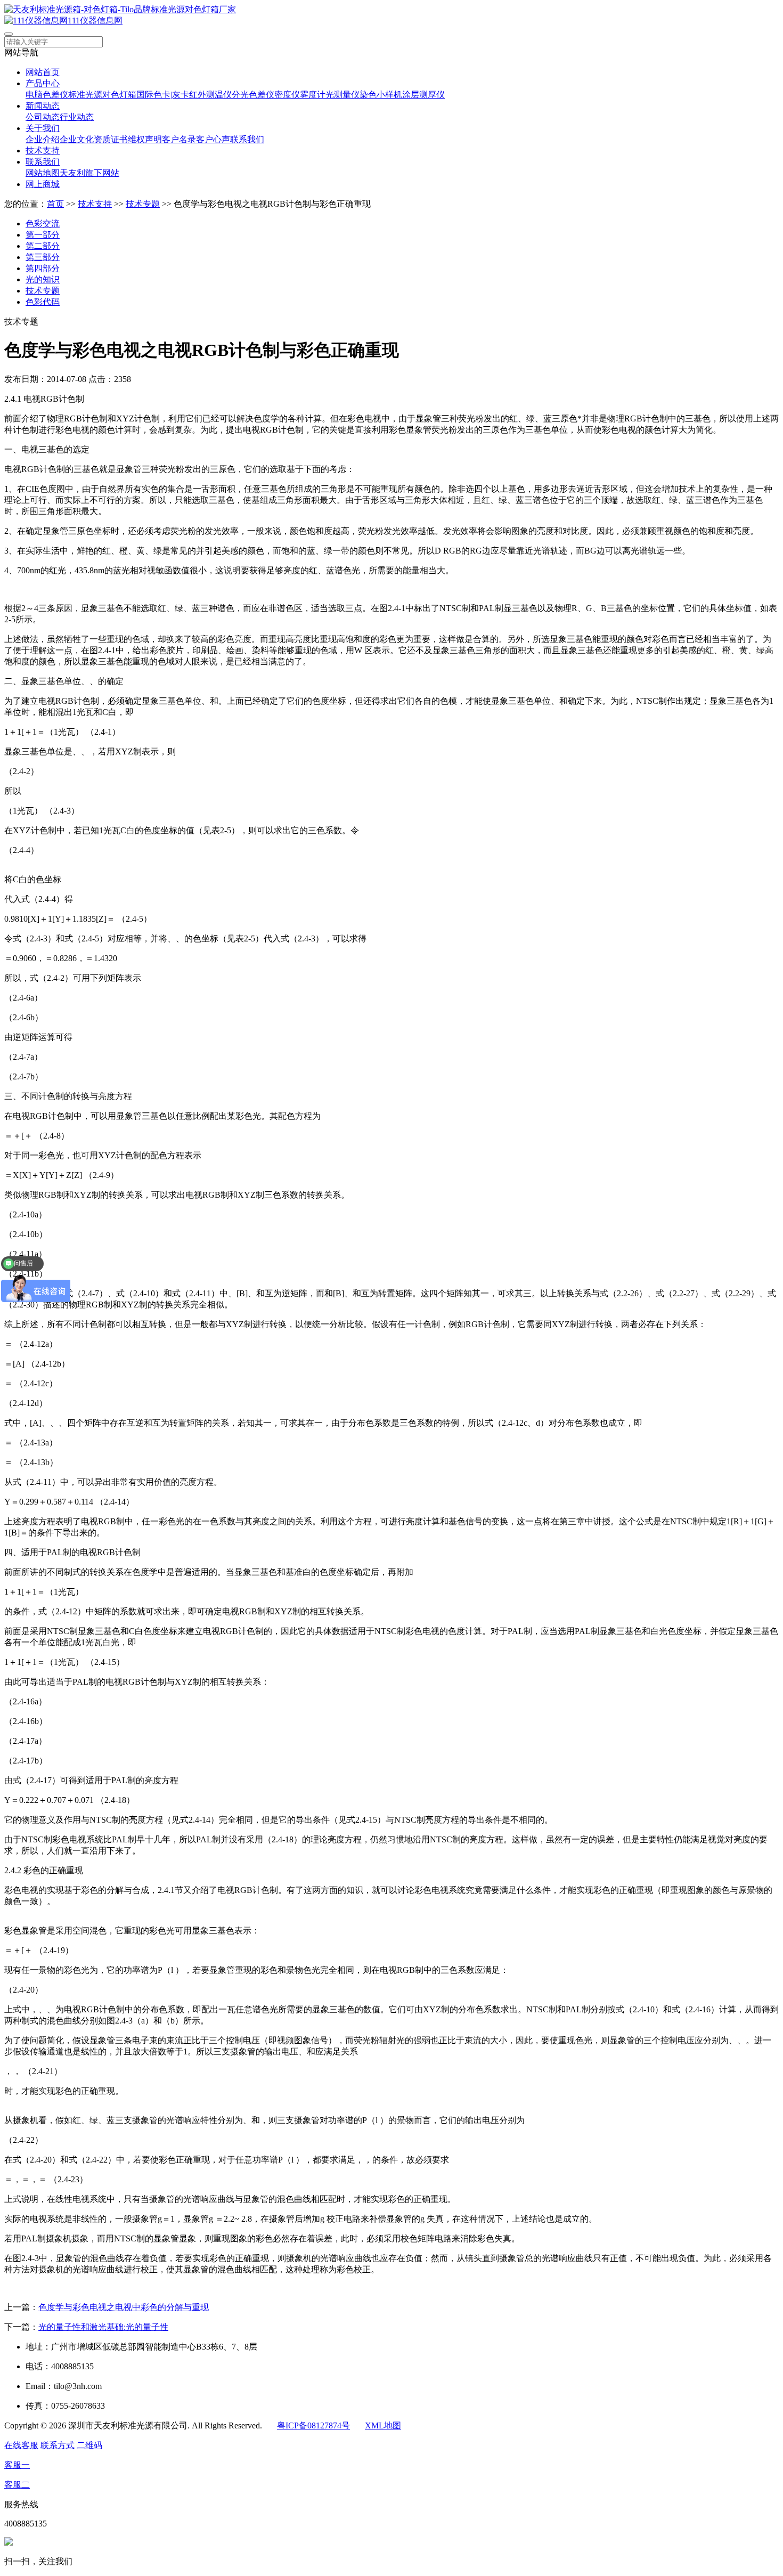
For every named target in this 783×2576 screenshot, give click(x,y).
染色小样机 (381, 95)
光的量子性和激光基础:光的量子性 (103, 2327)
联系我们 (247, 139)
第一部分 (43, 235)
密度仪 (287, 95)
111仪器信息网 (95, 21)
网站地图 (43, 173)
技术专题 (143, 204)
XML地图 (383, 2425)
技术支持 (43, 151)
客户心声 (213, 139)
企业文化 (77, 139)
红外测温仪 (210, 95)
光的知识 (43, 279)
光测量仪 (342, 95)
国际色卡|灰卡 (163, 95)
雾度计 (313, 95)
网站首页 (43, 72)
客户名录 (179, 139)
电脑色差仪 (47, 95)
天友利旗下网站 (89, 173)
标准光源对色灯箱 (102, 95)
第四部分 (43, 268)
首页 (55, 204)
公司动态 (43, 117)
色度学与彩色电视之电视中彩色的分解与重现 (124, 2307)
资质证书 (111, 139)
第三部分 (43, 257)
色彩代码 (43, 302)
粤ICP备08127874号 (313, 2425)
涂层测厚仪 (423, 95)
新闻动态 (43, 106)
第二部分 (43, 246)
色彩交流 (43, 224)
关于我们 (43, 128)
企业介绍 (43, 139)
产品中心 (43, 83)
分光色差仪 (253, 95)
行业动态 (77, 117)
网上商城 (43, 184)
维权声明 (145, 139)
